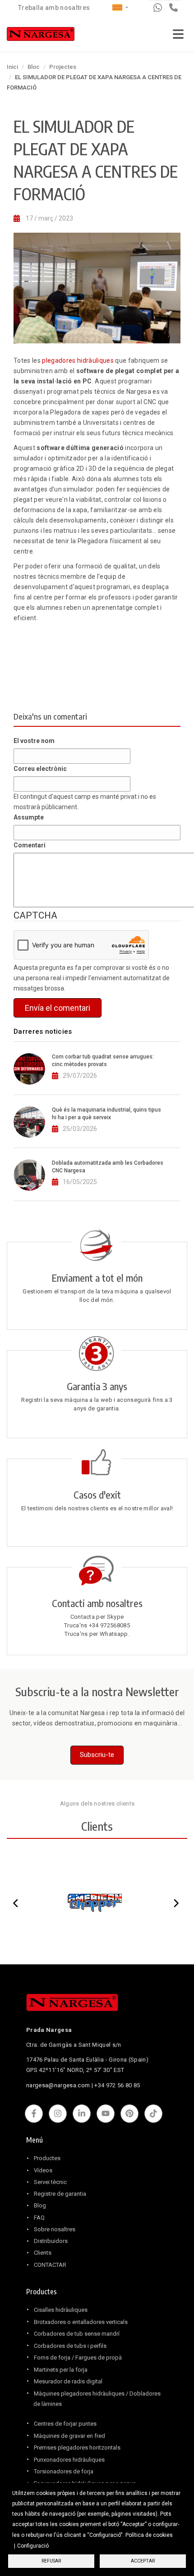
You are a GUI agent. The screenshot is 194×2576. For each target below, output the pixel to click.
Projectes (63, 67)
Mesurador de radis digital (68, 2381)
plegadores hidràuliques (78, 360)
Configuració (33, 2546)
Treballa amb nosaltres (54, 8)
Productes (47, 2158)
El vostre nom (34, 741)
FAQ (39, 2218)
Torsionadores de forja (64, 2471)
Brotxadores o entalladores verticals (81, 2322)
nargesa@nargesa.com (58, 2085)
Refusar (51, 2561)
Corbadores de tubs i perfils (70, 2346)
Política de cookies (149, 2535)
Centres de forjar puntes (65, 2424)
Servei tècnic (50, 2182)
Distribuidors (51, 2241)
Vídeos (43, 2170)
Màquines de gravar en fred (69, 2436)
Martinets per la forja (61, 2370)
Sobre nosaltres (55, 2229)
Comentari (30, 845)
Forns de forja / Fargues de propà (78, 2358)
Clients (43, 2253)
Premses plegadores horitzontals (77, 2448)
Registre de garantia (60, 2194)
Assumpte (29, 817)
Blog (40, 2205)
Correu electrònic (40, 769)
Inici (12, 67)
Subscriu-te (97, 1755)
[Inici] (41, 36)
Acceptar (143, 2561)
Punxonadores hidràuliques (69, 2460)
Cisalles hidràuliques (61, 2310)
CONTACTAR (50, 2265)
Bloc (34, 67)
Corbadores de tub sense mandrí (77, 2334)
